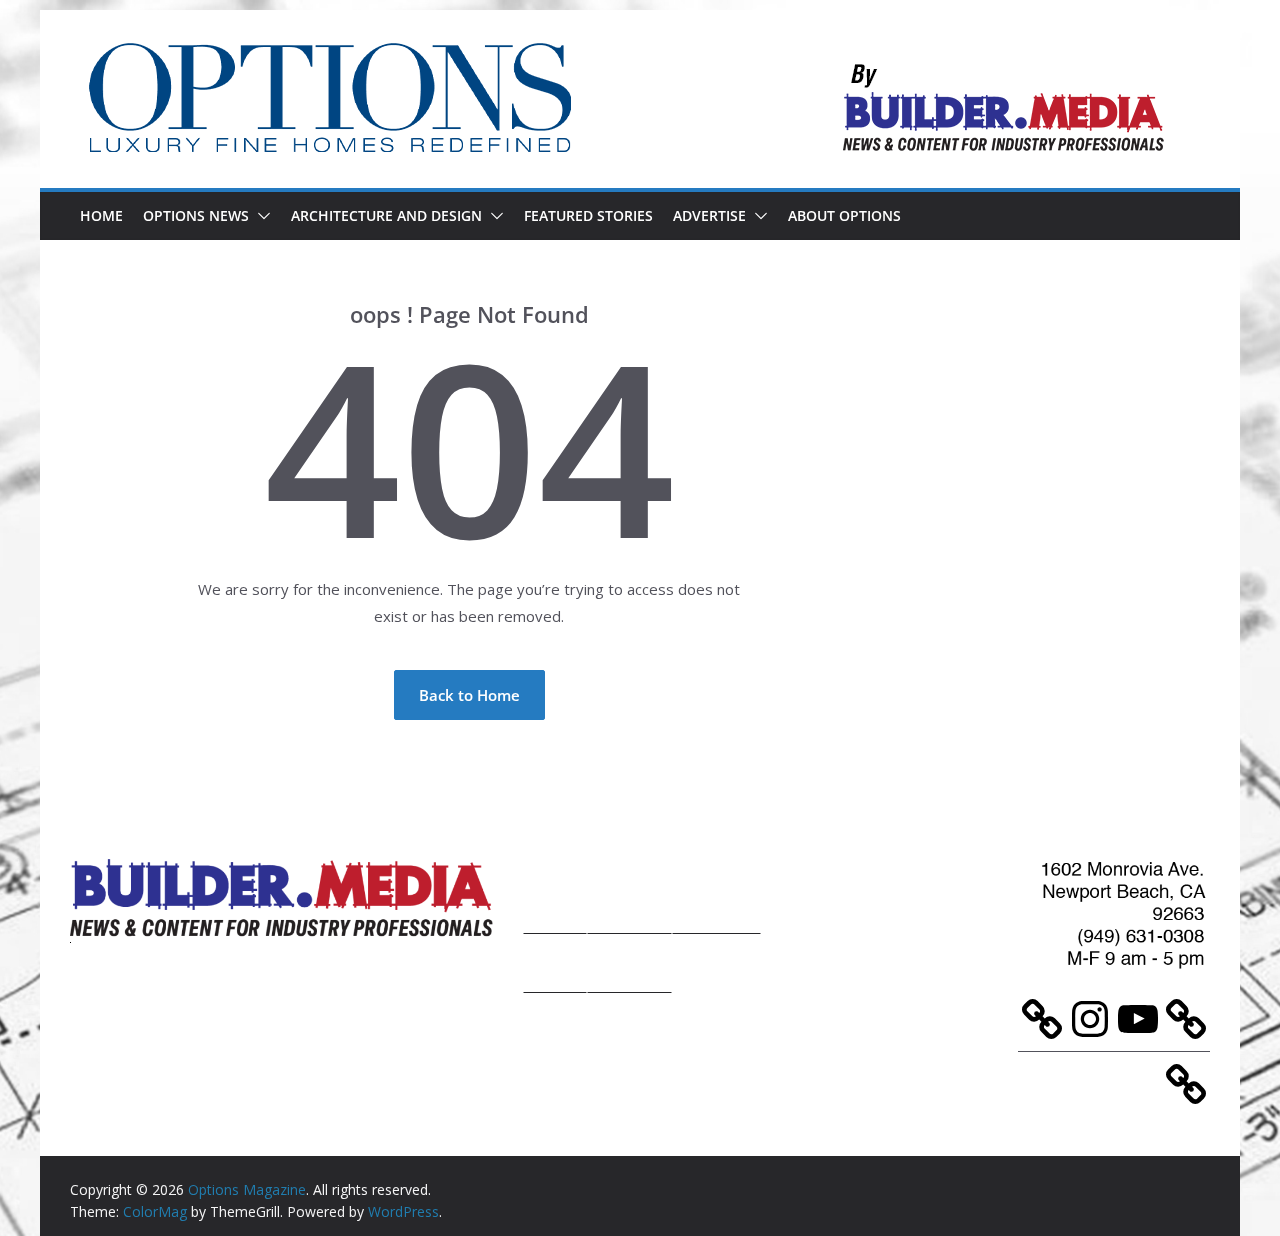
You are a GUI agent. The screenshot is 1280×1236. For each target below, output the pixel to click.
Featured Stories (588, 215)
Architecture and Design (386, 215)
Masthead (716, 893)
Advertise (709, 215)
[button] (260, 216)
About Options (844, 215)
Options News (196, 215)
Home (101, 215)
